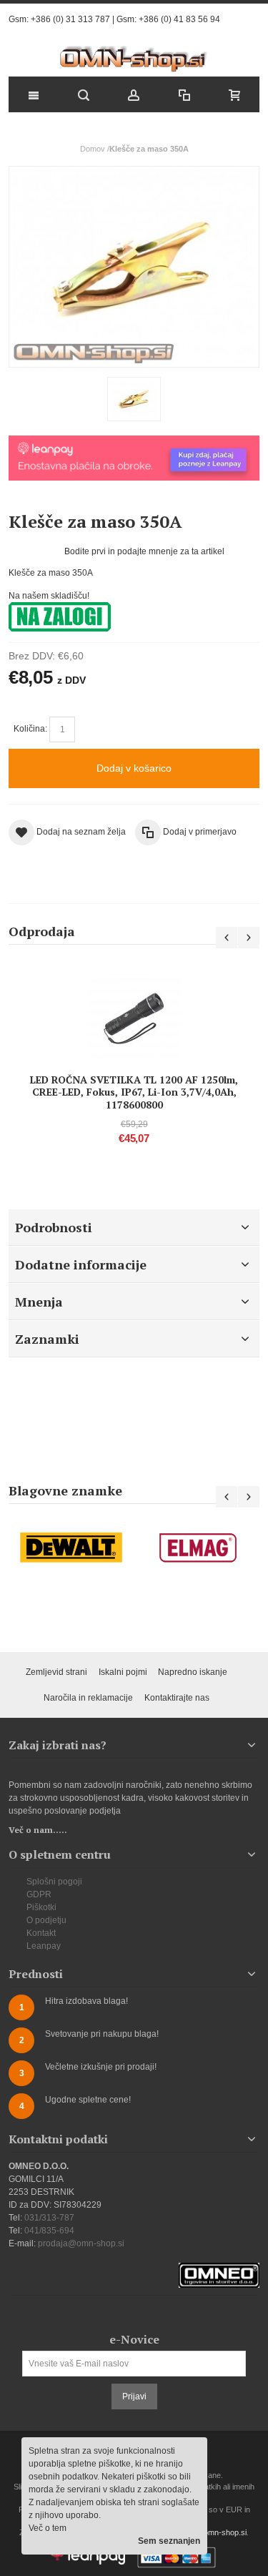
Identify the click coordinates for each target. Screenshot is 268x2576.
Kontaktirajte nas (177, 1698)
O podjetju (46, 1920)
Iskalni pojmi (123, 1672)
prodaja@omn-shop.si (81, 2243)
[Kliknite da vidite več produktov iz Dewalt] (71, 1548)
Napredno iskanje (193, 1672)
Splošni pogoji (54, 1882)
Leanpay (44, 1946)
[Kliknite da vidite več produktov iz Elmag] (197, 1548)
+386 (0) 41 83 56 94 (179, 19)
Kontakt (41, 1933)
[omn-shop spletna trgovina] (134, 59)
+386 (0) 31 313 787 (70, 19)
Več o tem (48, 2528)
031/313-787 (49, 2218)
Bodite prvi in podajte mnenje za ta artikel (144, 551)
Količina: (30, 729)
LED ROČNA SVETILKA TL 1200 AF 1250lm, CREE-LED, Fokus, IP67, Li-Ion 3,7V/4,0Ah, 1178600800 (134, 1092)
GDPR (39, 1894)
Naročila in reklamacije (88, 1698)
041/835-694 (49, 2231)
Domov (93, 149)
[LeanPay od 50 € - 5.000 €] (134, 442)
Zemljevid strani (56, 1672)
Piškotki (41, 1907)
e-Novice (134, 2339)
